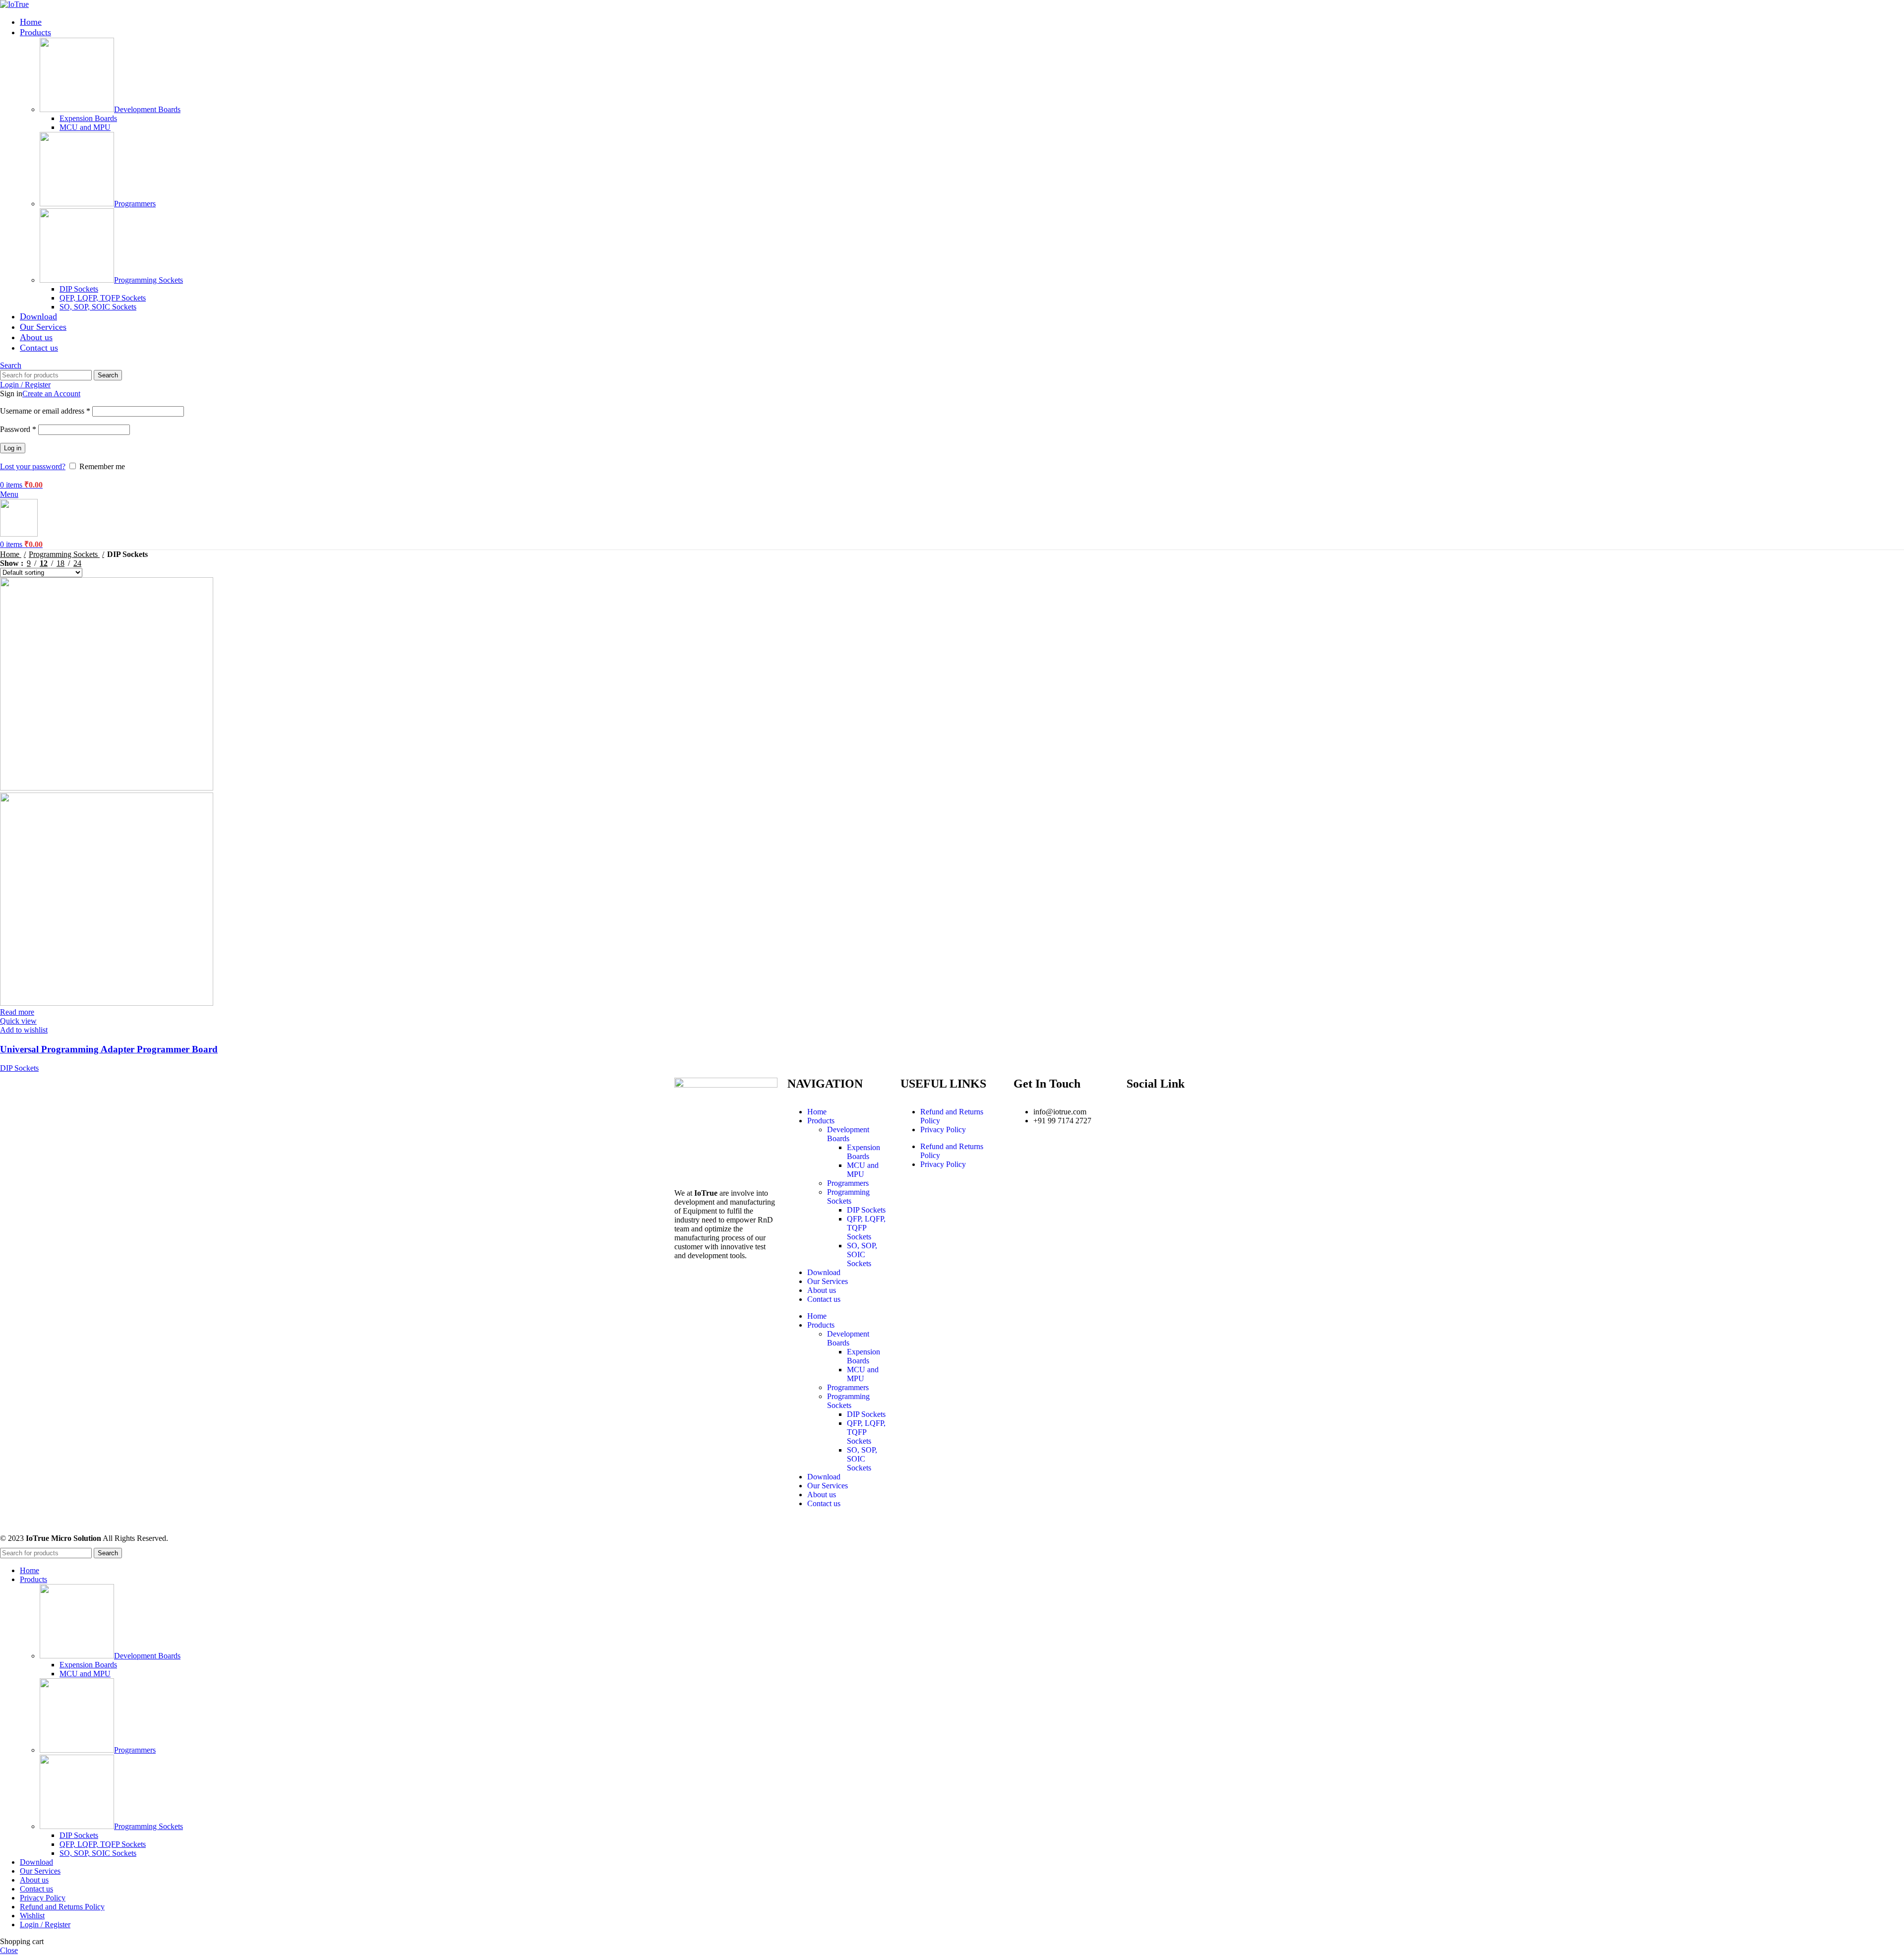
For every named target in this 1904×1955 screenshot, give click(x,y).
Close (9, 1950)
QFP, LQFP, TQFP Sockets (103, 298)
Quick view (18, 1021)
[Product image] (107, 1003)
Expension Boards (88, 118)
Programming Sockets (149, 280)
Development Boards (147, 109)
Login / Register (45, 1924)
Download (824, 1272)
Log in (13, 448)
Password (18, 429)
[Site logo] (14, 4)
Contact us (824, 1299)
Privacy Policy (943, 1130)
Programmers (135, 204)
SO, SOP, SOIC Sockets (98, 307)
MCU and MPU (85, 127)
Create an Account (51, 394)
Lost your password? (33, 466)
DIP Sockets (79, 289)
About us (822, 1290)
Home (11, 554)
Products (821, 1121)
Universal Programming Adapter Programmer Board (109, 1049)
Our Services (828, 1281)
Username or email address (45, 411)
